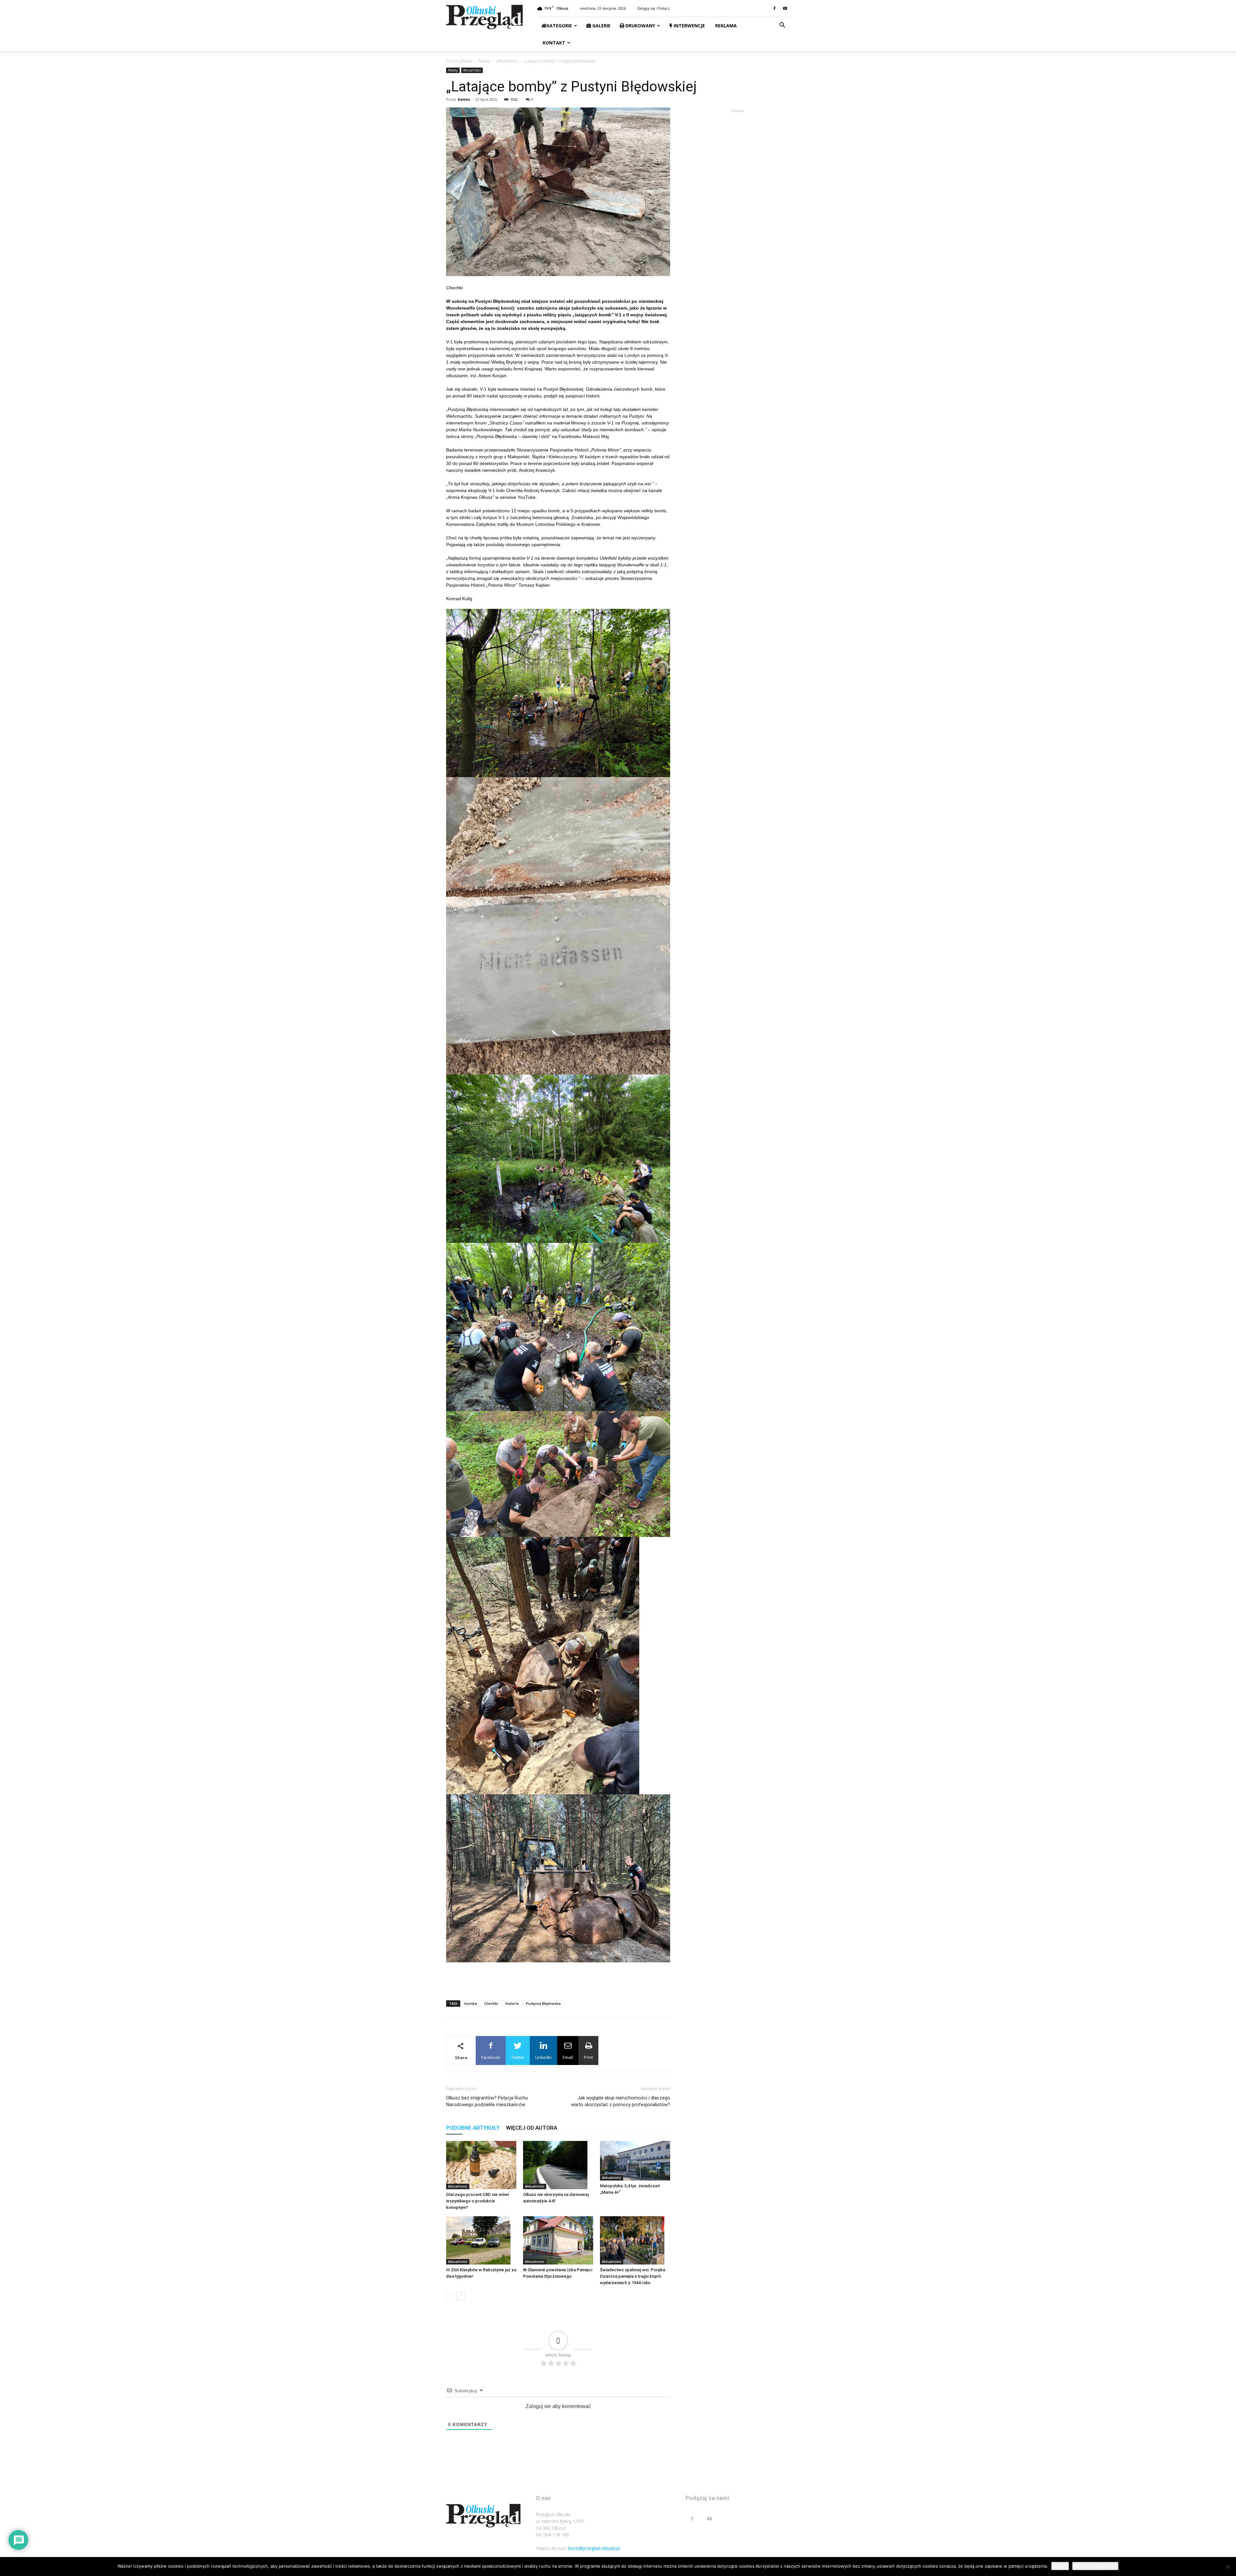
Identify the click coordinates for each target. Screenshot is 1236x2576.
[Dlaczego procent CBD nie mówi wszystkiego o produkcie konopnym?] (481, 2165)
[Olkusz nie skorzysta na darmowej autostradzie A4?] (558, 2165)
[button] (782, 26)
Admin (464, 99)
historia (512, 2003)
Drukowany (640, 26)
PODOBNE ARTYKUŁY (473, 2128)
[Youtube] (785, 8)
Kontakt (553, 43)
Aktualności (507, 61)
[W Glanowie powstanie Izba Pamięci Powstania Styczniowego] (558, 2240)
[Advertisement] (558, 1979)
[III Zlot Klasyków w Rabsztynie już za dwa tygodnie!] (481, 2240)
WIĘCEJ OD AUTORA (532, 2128)
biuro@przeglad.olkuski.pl (594, 2548)
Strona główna (459, 61)
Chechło (491, 2003)
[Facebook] (774, 8)
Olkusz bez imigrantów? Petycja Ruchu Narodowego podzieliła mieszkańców (487, 2101)
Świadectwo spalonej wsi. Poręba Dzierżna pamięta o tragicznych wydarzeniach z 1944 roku (632, 2276)
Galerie (601, 26)
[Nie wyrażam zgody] (1228, 2567)
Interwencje (689, 26)
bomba (471, 2003)
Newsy (484, 61)
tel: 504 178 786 (552, 2535)
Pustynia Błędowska (543, 2003)
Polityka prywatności (1095, 2566)
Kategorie (559, 26)
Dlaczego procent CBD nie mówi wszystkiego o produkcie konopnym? (478, 2201)
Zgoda (1060, 2566)
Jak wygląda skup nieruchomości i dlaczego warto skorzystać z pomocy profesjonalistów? (621, 2101)
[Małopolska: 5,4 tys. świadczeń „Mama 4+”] (635, 2161)
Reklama (725, 26)
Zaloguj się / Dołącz (653, 8)
